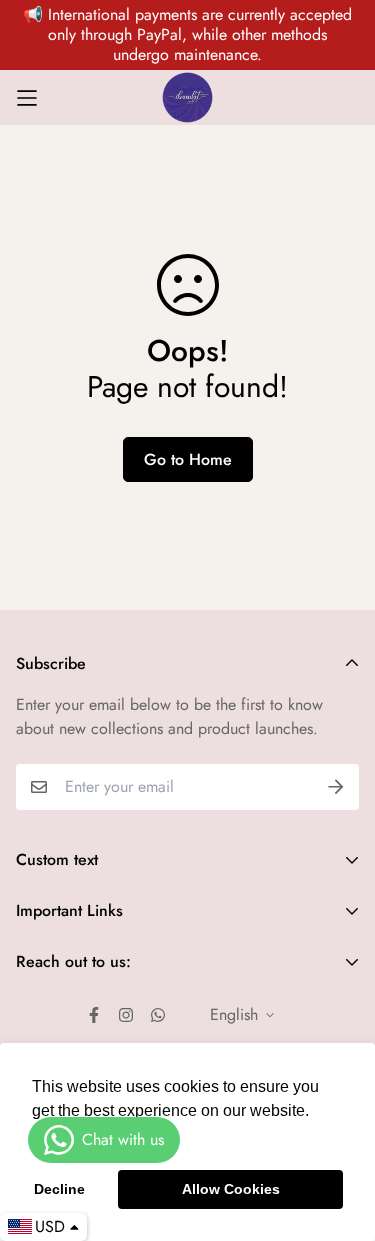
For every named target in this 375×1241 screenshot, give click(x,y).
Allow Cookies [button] (231, 1189)
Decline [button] (59, 1189)
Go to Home (188, 459)
